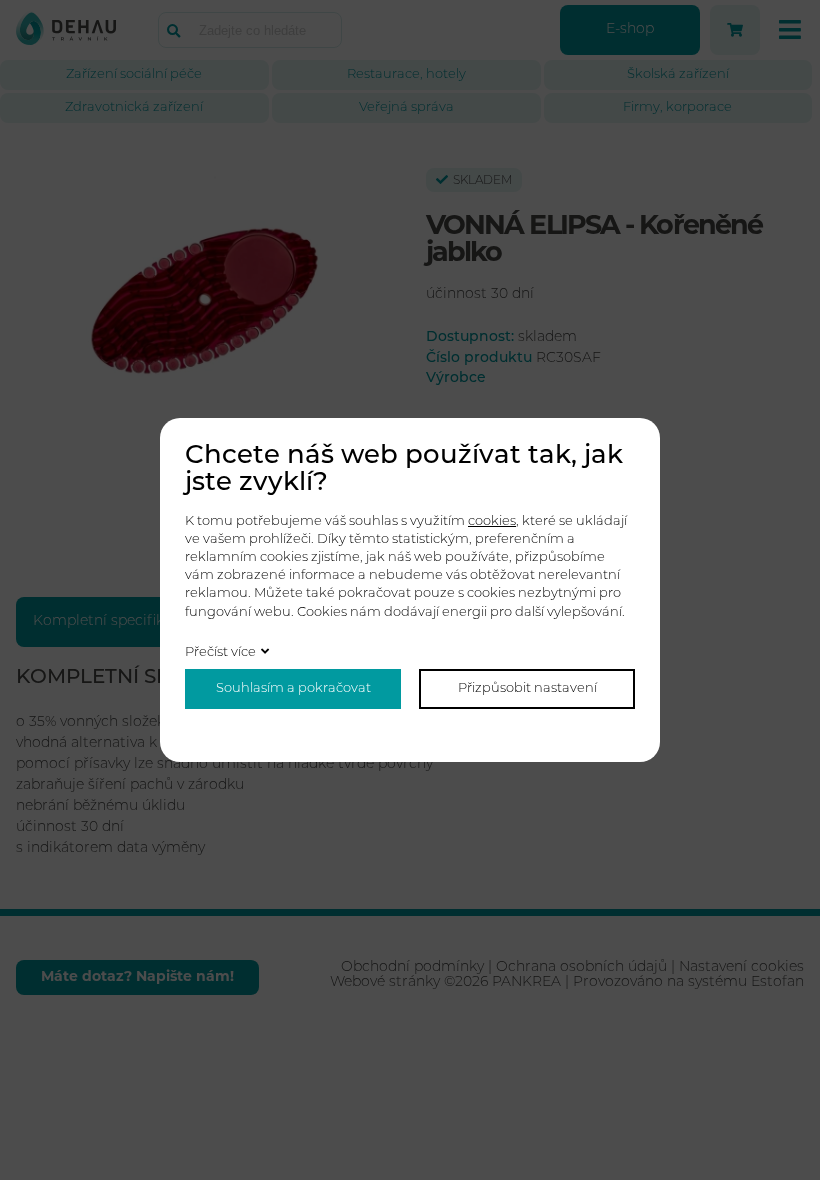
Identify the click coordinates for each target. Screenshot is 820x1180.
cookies (492, 521)
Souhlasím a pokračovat (293, 688)
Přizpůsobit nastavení (527, 688)
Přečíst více (220, 652)
